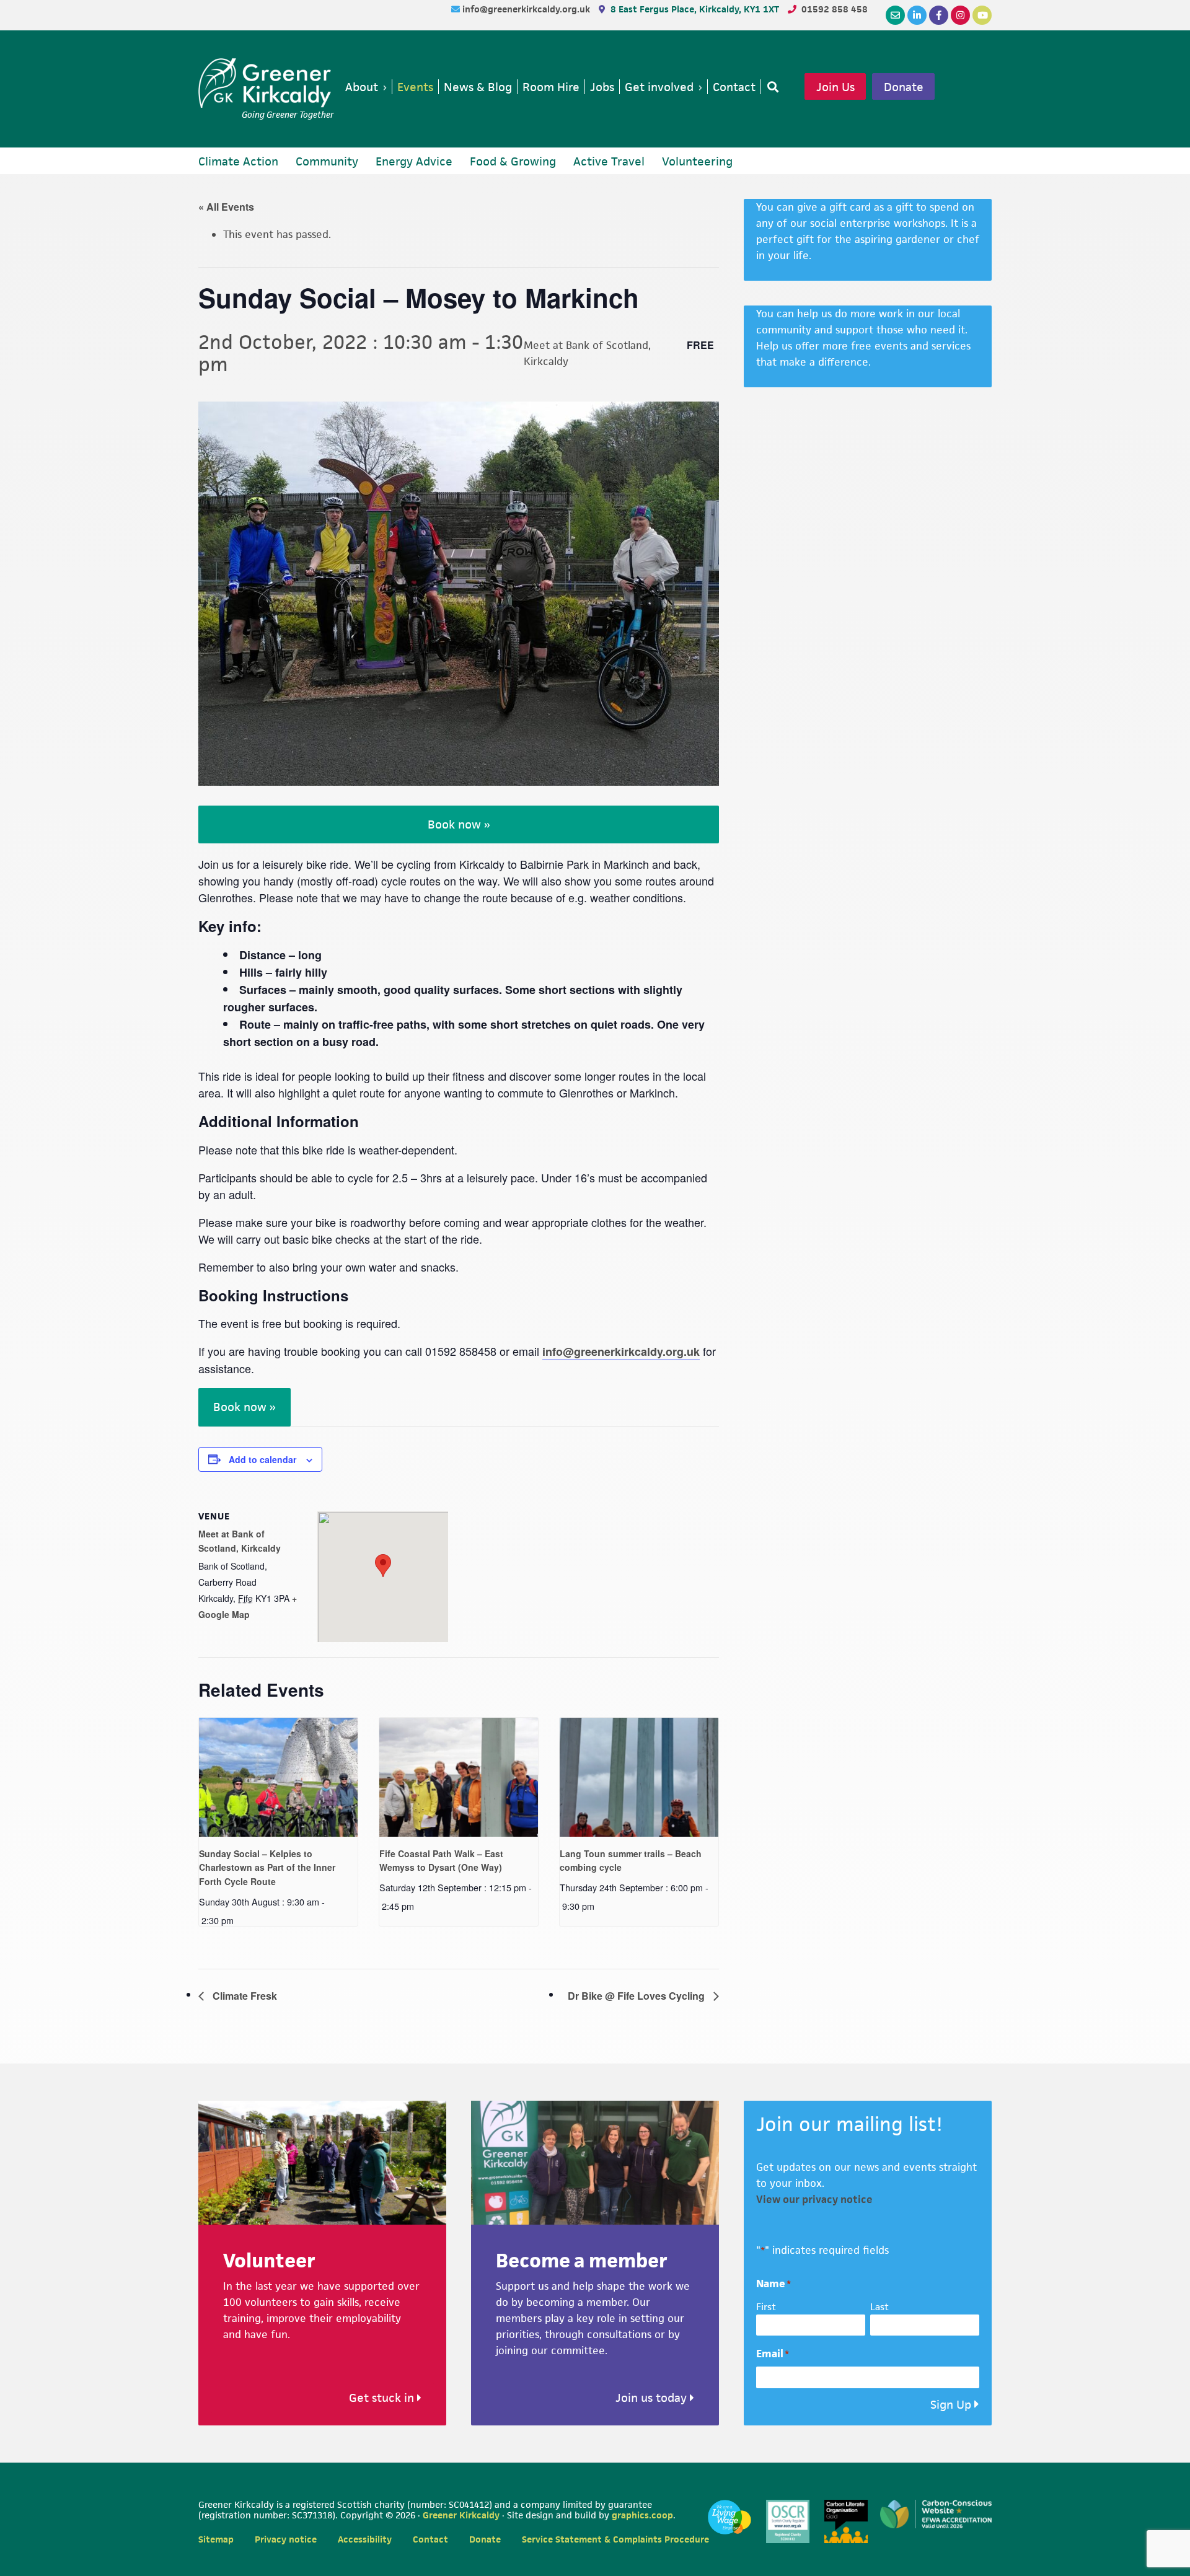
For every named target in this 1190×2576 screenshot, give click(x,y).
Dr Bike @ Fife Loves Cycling (637, 1996)
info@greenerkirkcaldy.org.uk (527, 9)
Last (879, 2307)
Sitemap (216, 2539)
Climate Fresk (244, 1996)
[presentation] (278, 1777)
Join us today (653, 2398)
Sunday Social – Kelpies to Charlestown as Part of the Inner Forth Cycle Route (267, 1867)
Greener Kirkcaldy (266, 83)
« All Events (226, 207)
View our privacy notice (814, 2199)
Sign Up (951, 2405)
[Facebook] (939, 15)
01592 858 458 (835, 9)
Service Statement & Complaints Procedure (615, 2539)
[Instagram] (960, 15)
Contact (430, 2539)
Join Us (835, 87)
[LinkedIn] (917, 15)
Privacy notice (286, 2539)
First (766, 2307)
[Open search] (770, 87)
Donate (904, 87)
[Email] (895, 15)
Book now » (459, 824)
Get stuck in (383, 2398)
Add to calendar (262, 1459)
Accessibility (365, 2539)
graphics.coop (642, 2515)
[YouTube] (982, 15)
